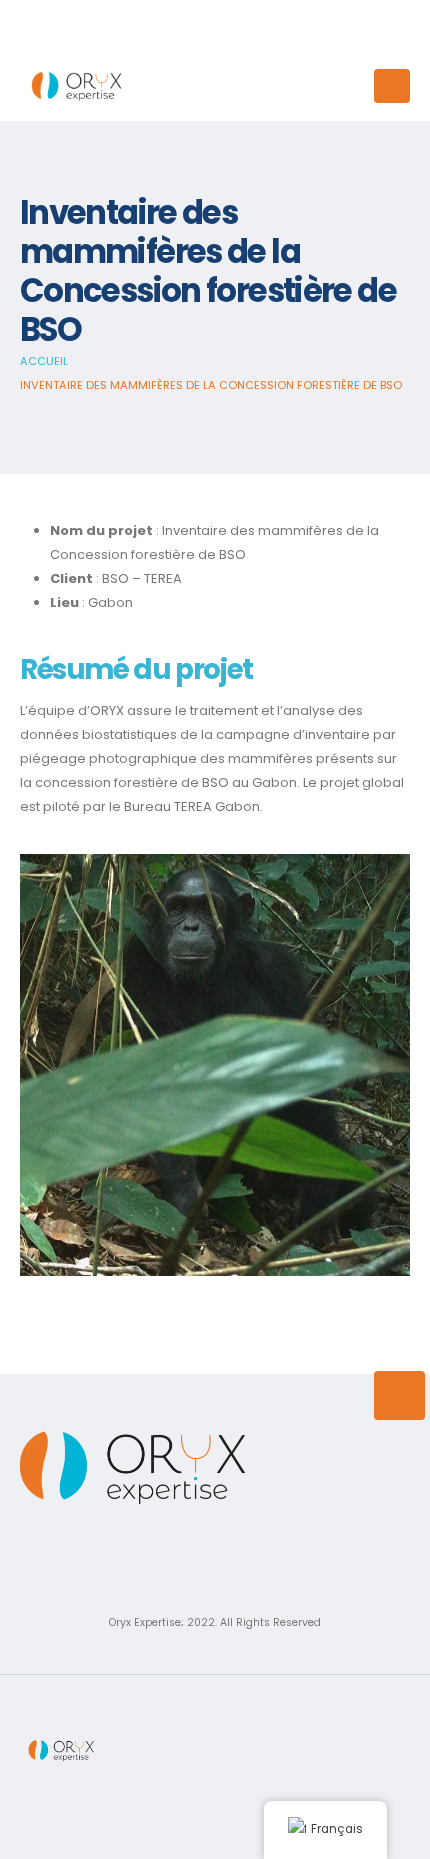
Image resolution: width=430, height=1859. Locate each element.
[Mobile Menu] (392, 86)
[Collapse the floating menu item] (399, 1395)
